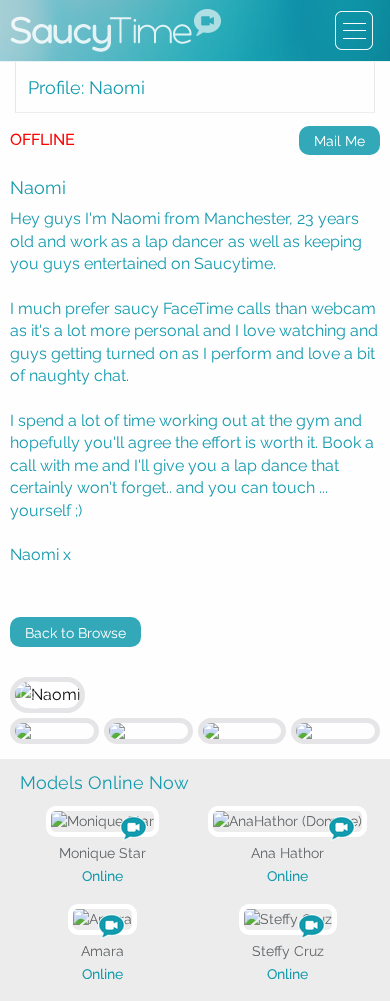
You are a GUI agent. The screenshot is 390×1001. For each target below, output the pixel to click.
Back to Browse (75, 633)
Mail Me (339, 141)
